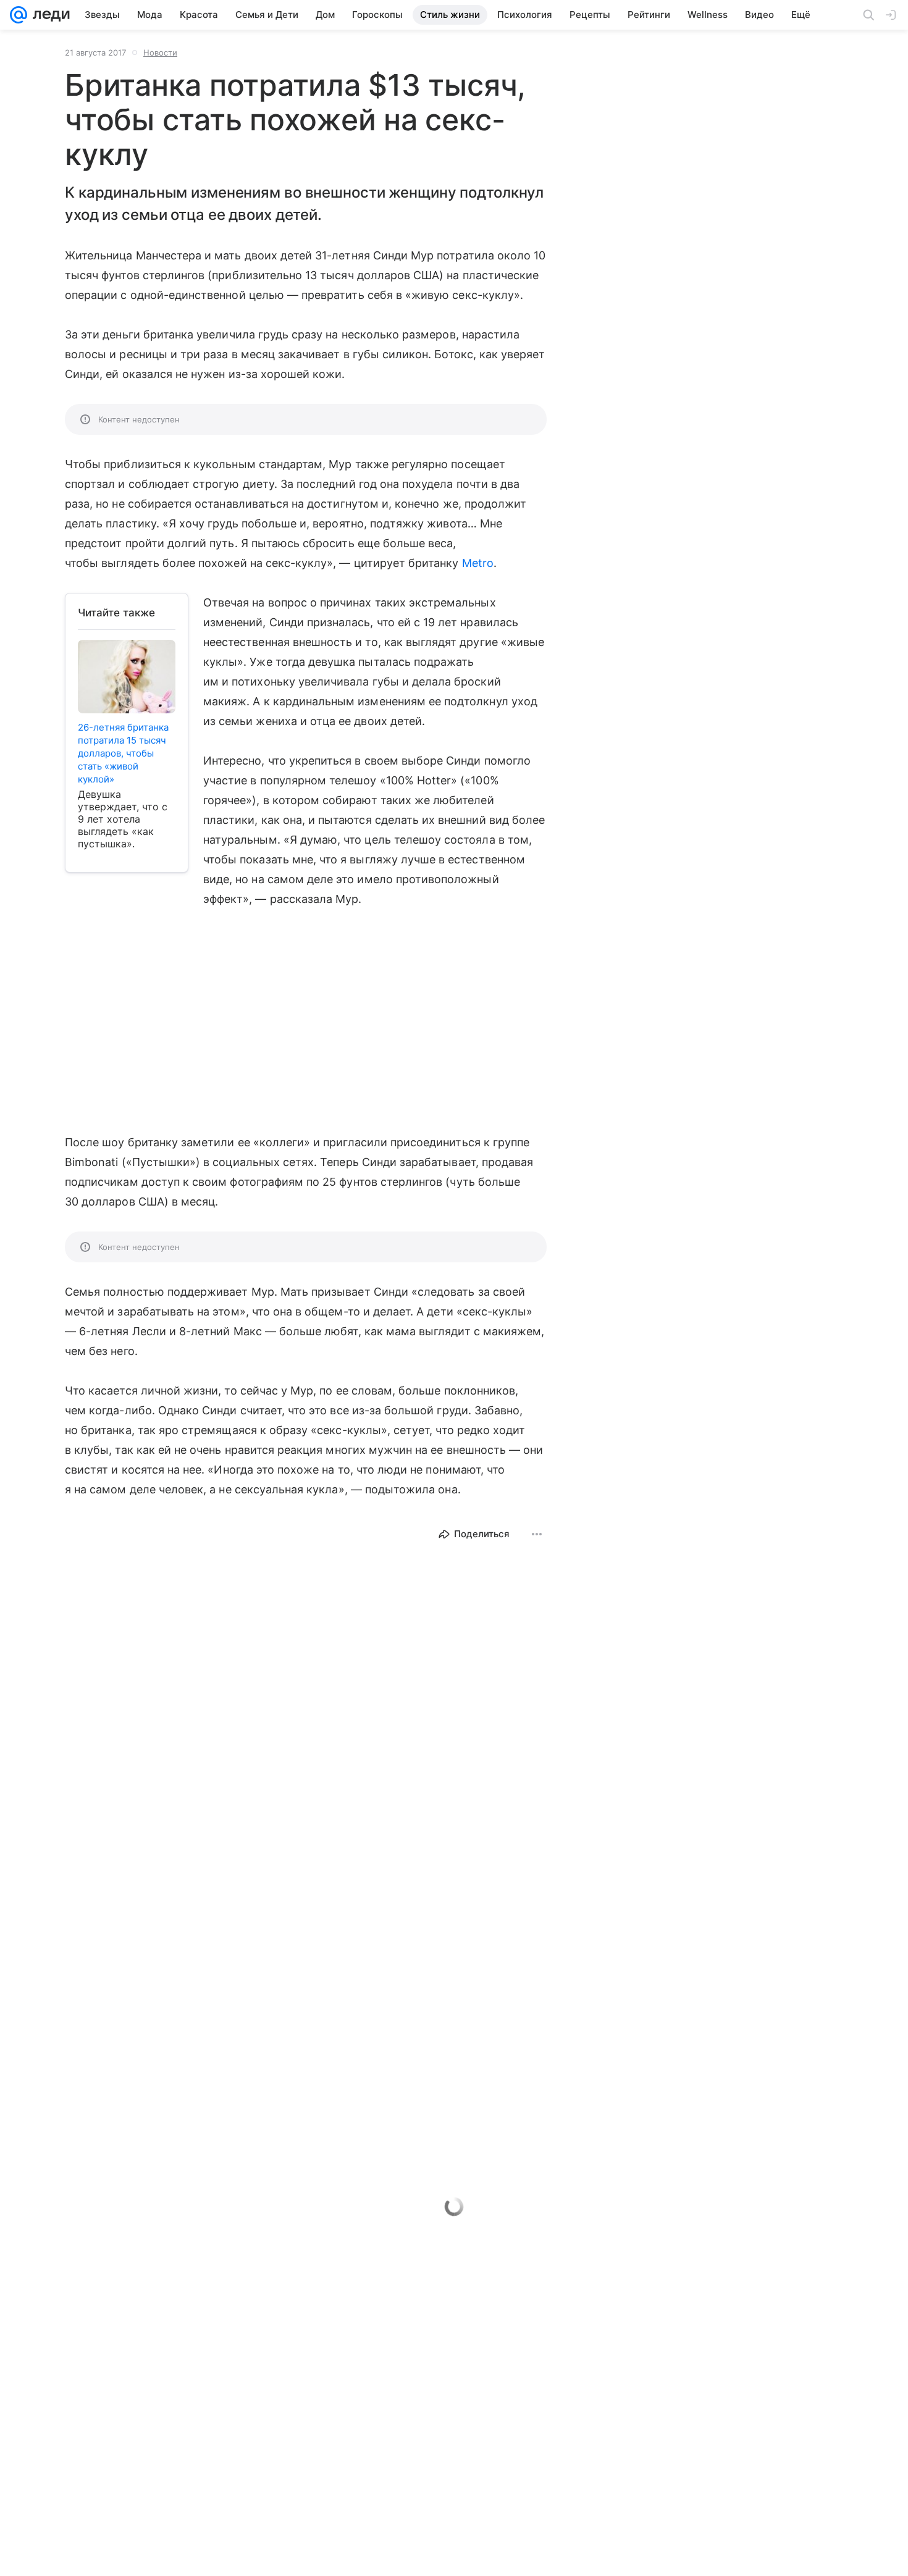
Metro (478, 563)
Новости (160, 52)
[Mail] (19, 15)
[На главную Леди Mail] (48, 15)
